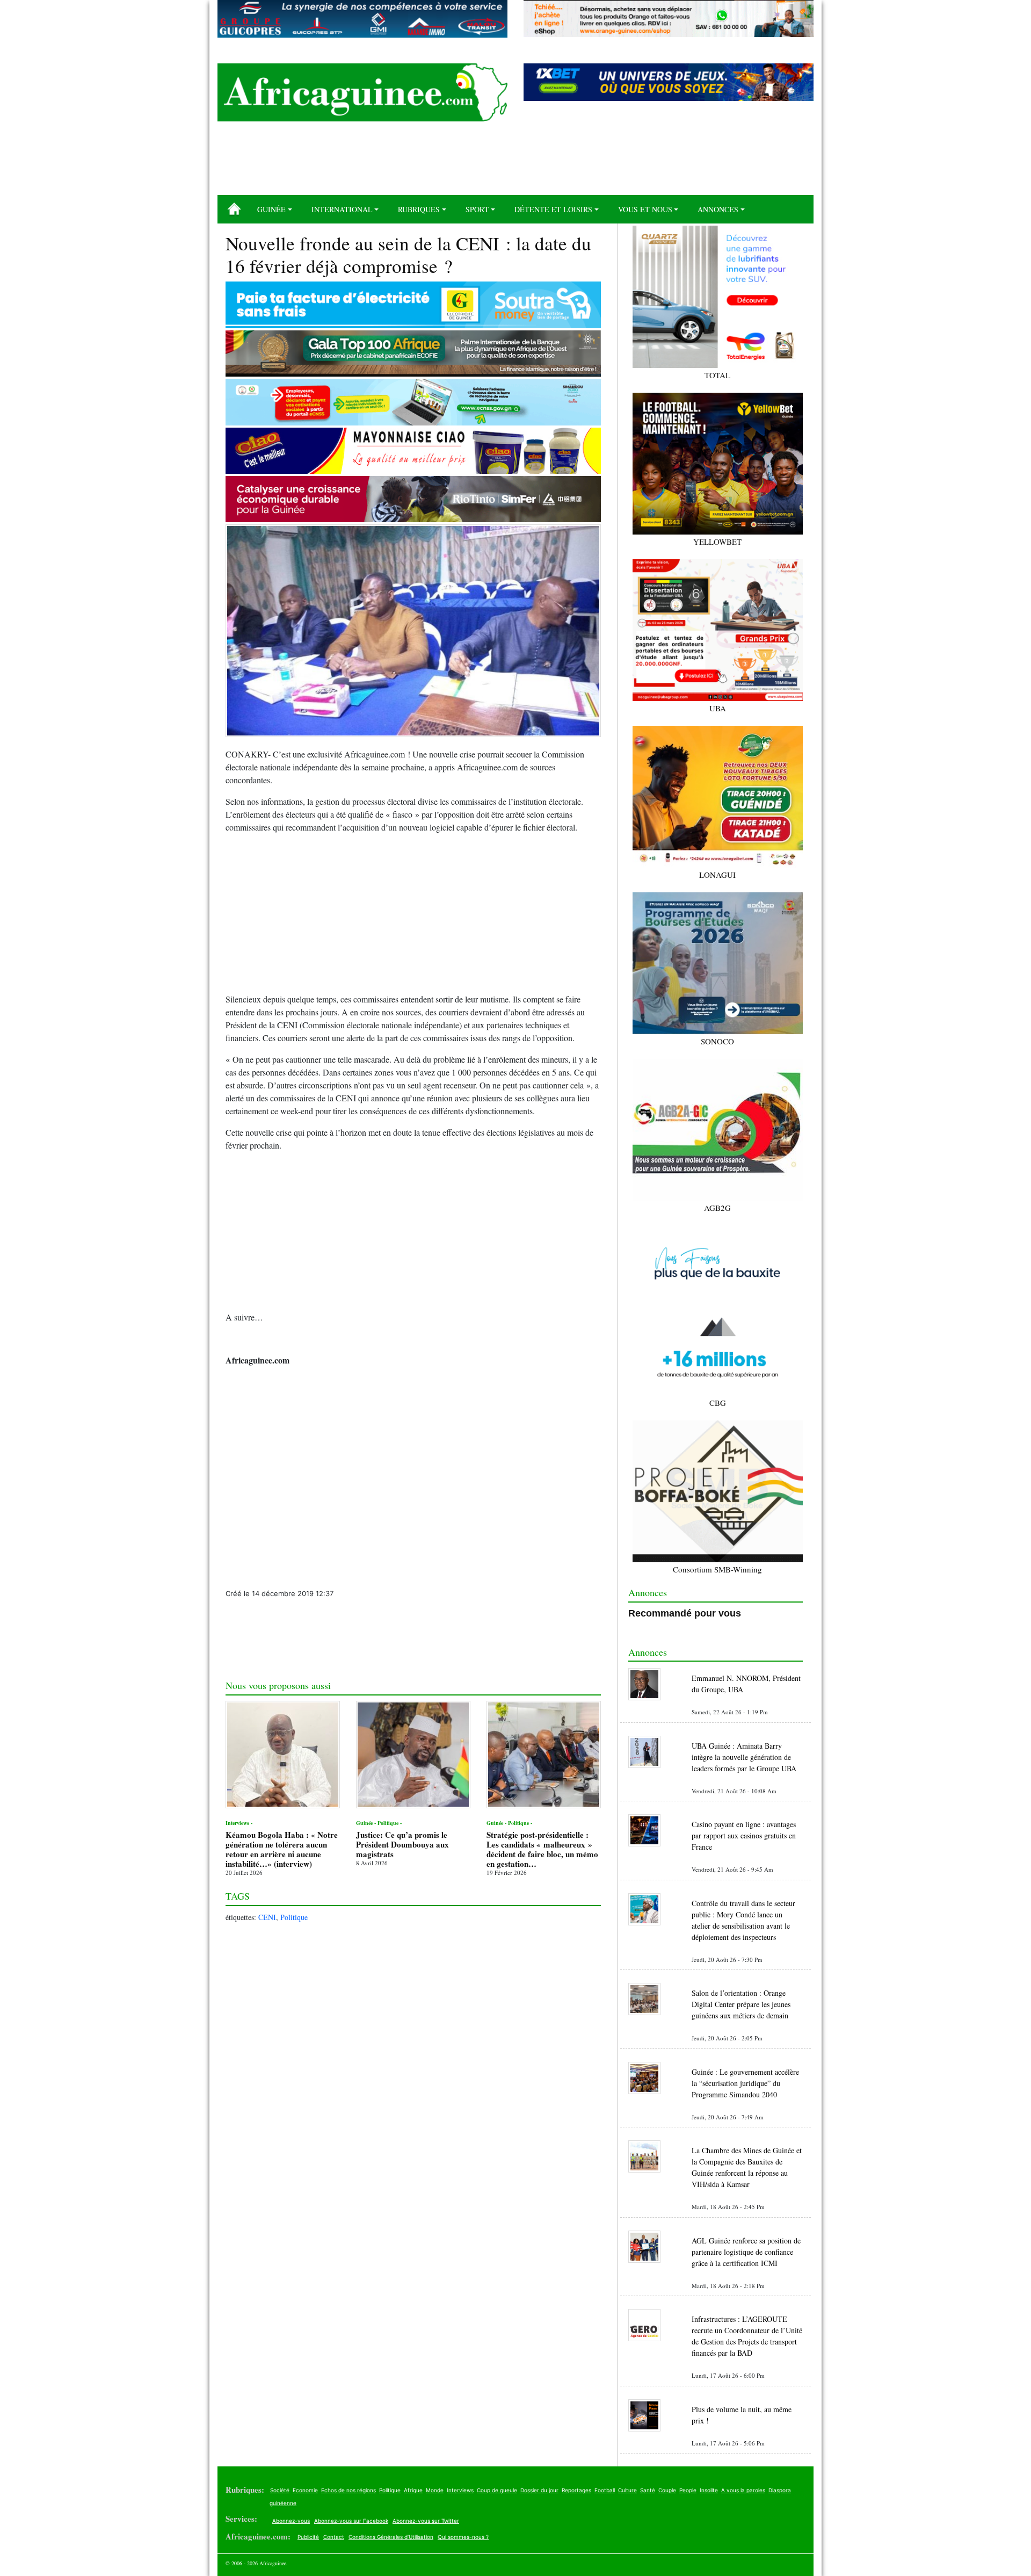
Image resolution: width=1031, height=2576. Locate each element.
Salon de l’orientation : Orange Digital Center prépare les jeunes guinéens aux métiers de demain (741, 2004)
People (688, 2490)
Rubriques (419, 209)
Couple (667, 2490)
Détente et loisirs (553, 209)
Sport (477, 209)
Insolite (709, 2490)
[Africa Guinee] (362, 92)
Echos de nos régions (348, 2490)
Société (280, 2490)
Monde (435, 2490)
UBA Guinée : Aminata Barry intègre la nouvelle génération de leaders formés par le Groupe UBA (744, 1757)
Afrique (413, 2490)
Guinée (271, 209)
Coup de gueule (497, 2490)
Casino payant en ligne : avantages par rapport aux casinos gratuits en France (744, 1835)
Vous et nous (645, 209)
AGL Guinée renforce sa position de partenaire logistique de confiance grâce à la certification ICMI (746, 2252)
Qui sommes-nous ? (463, 2537)
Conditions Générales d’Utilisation (391, 2537)
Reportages (576, 2490)
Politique (294, 1917)
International (342, 209)
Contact (334, 2537)
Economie (305, 2490)
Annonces (718, 209)
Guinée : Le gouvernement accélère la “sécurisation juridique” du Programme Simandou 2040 (745, 2083)
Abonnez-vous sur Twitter (426, 2521)
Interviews (460, 2490)
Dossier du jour (539, 2490)
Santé (648, 2490)
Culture (627, 2490)
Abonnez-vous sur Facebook (351, 2521)
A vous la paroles (743, 2490)
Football (605, 2490)
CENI (267, 1917)
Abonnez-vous (291, 2521)
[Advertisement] (515, 162)
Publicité (308, 2537)
